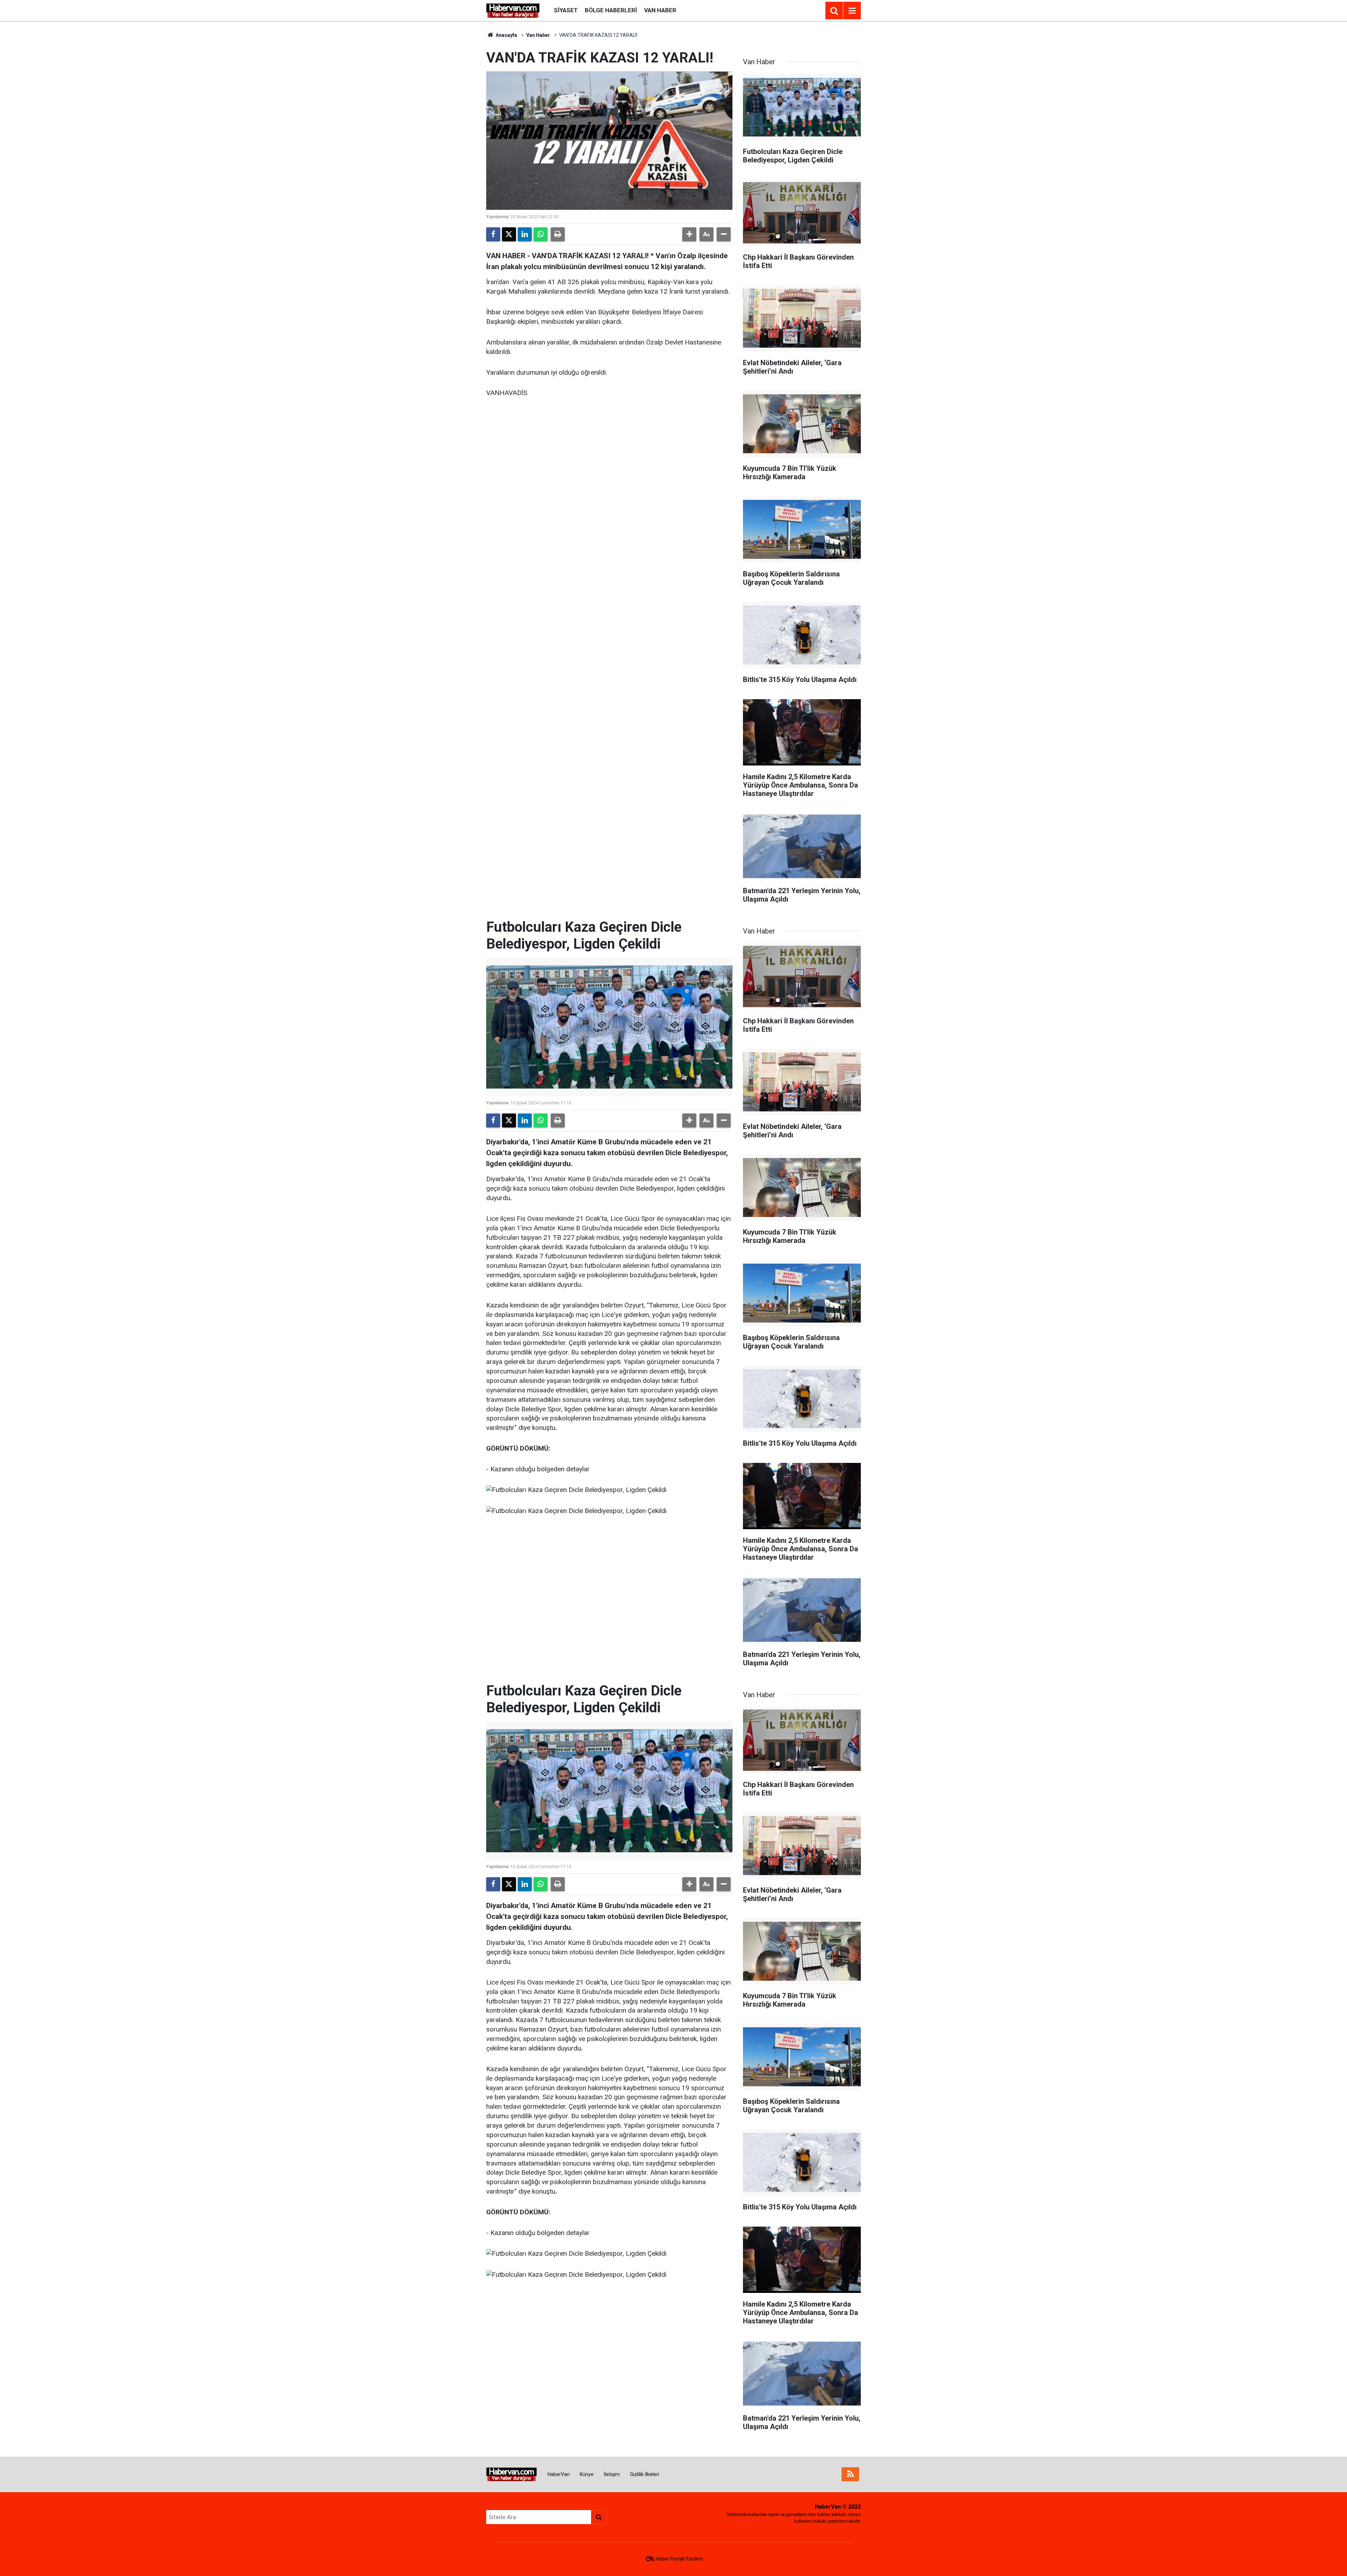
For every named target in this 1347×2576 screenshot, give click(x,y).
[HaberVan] (513, 10)
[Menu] (852, 11)
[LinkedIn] (525, 234)
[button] (689, 234)
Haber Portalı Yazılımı (679, 2559)
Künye (587, 2474)
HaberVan (559, 2474)
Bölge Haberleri (611, 10)
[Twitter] (509, 234)
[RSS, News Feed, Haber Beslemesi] (850, 2474)
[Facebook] (493, 234)
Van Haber (660, 10)
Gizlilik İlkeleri (645, 2474)
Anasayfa (506, 35)
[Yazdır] (558, 234)
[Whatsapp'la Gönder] (541, 234)
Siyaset (566, 10)
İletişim (612, 2474)
